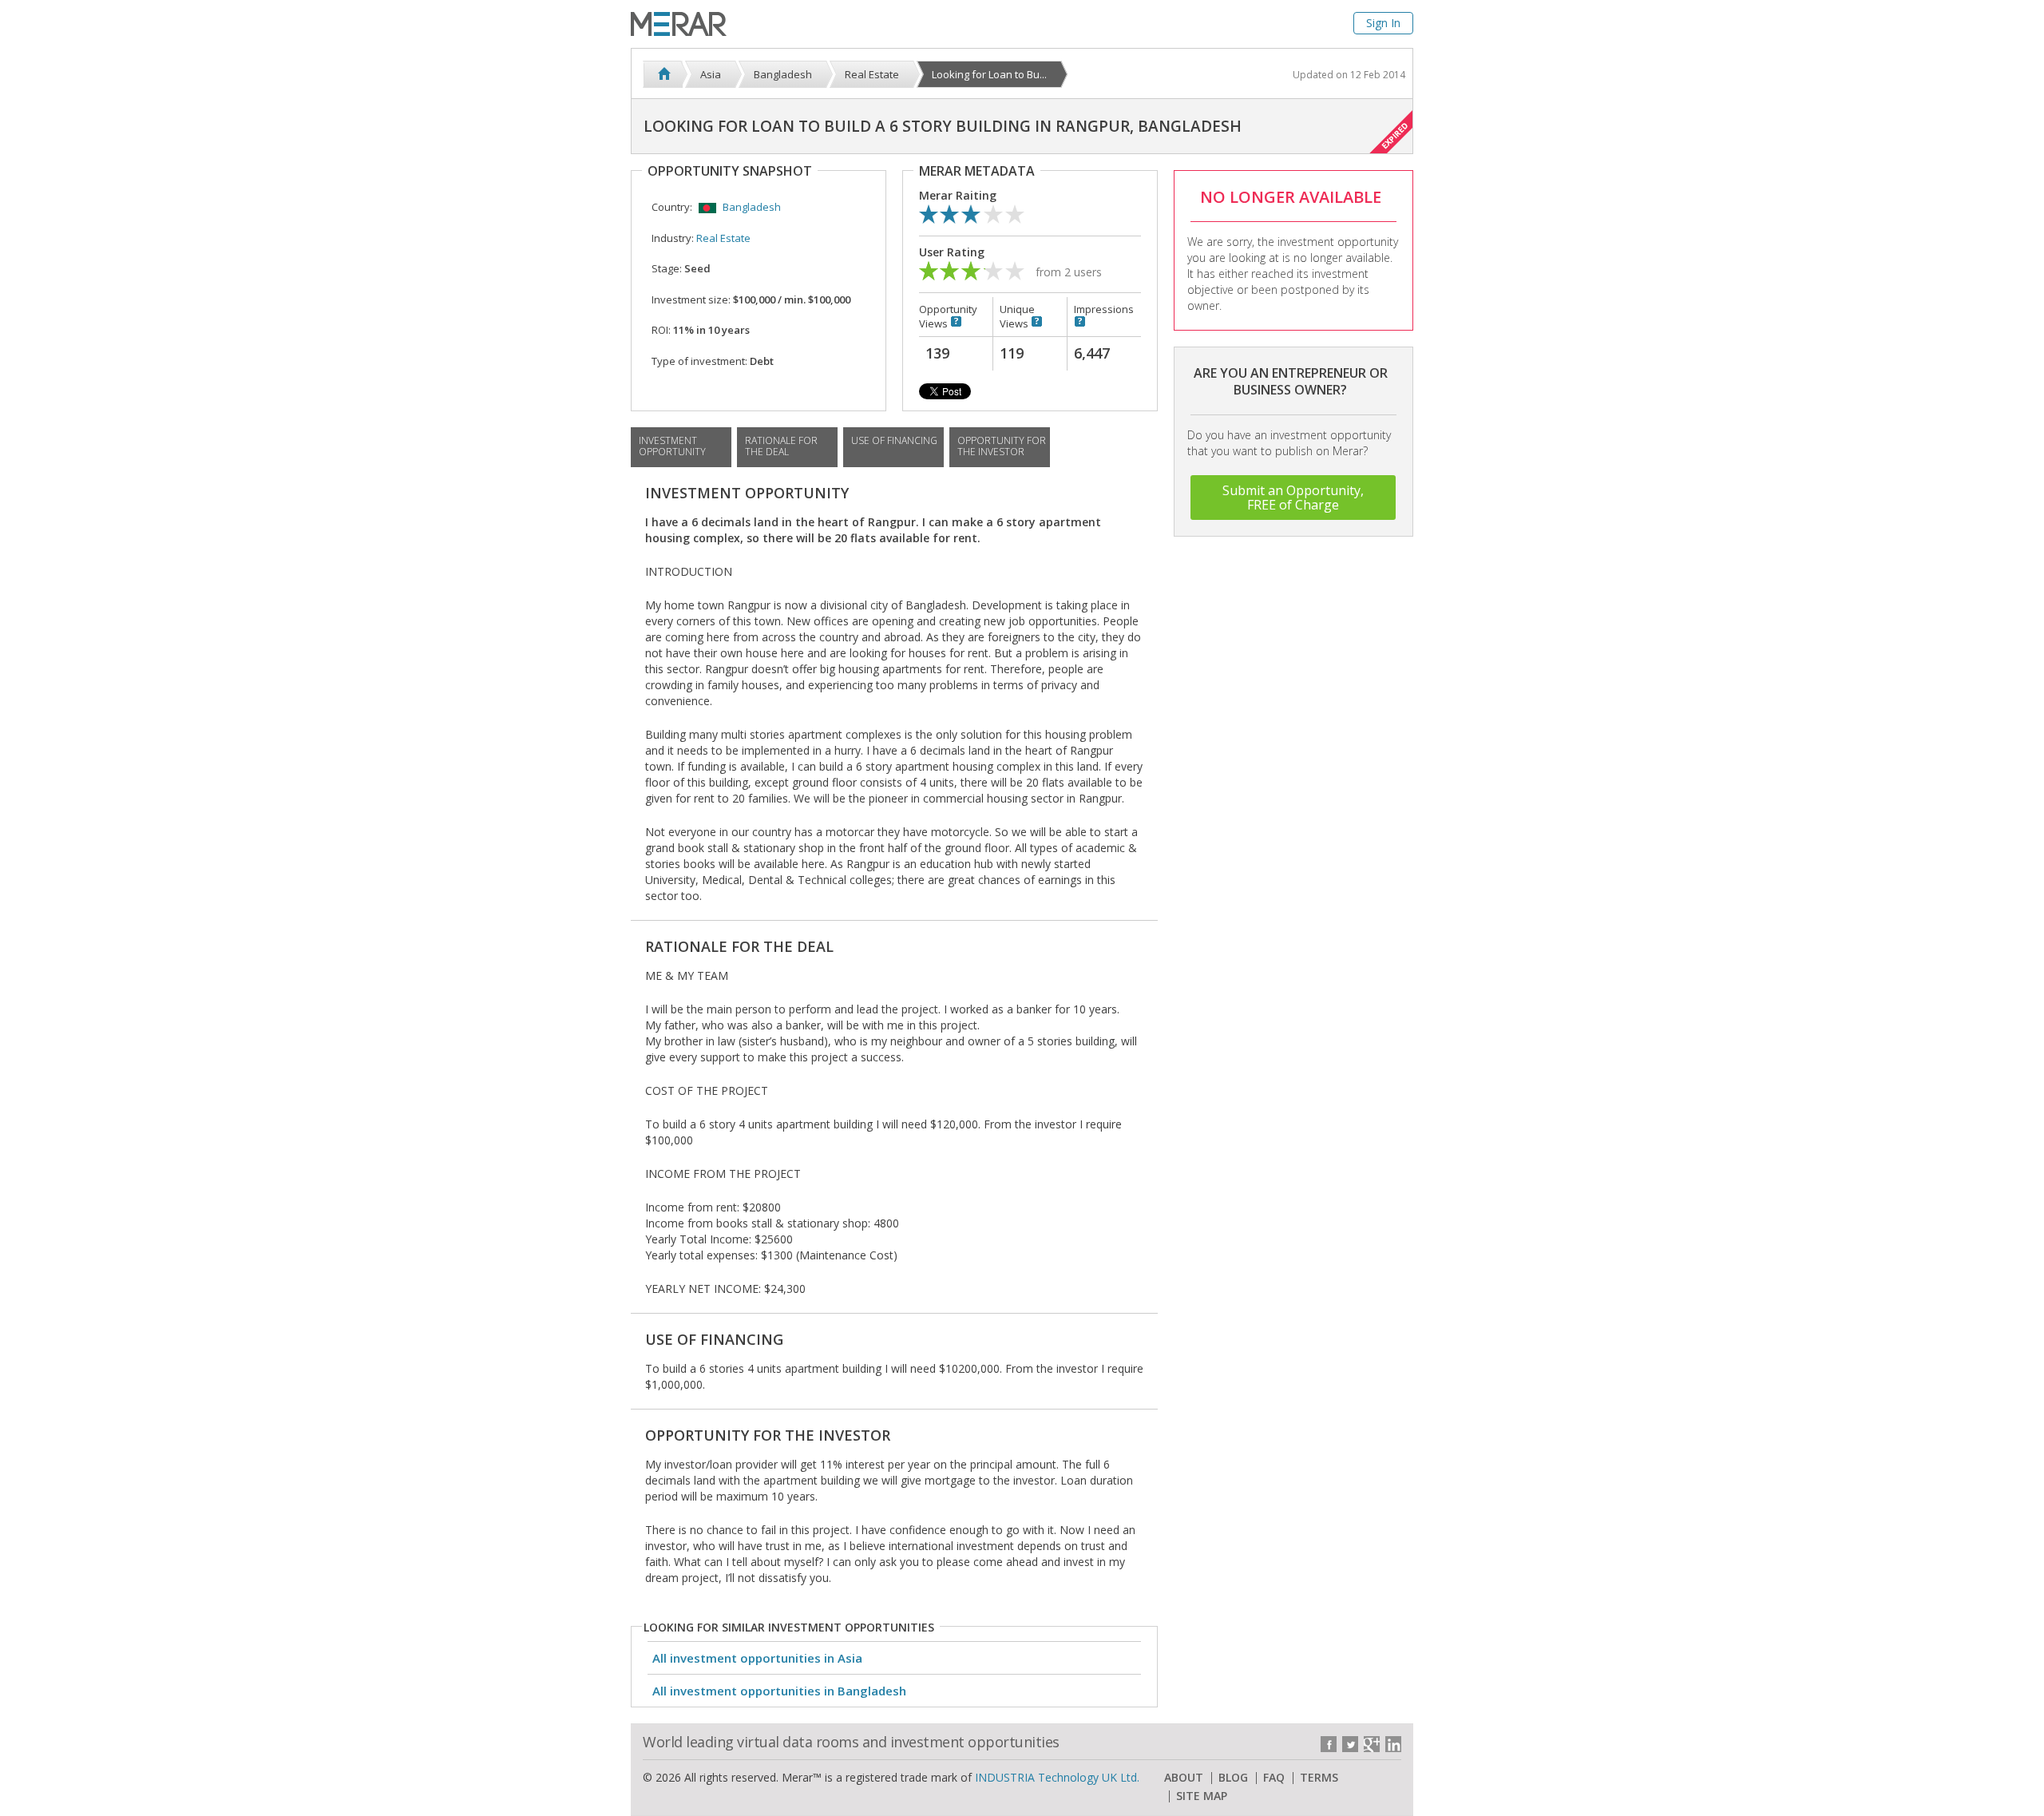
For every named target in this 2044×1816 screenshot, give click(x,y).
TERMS (1319, 1778)
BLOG (1233, 1778)
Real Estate (723, 238)
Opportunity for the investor (1002, 446)
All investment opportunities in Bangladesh (779, 1691)
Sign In (1383, 23)
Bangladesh (752, 207)
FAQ (1274, 1778)
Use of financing (894, 440)
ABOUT (1184, 1778)
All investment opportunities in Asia (757, 1658)
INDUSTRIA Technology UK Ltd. (1057, 1777)
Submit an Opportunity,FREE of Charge (1293, 498)
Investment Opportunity (672, 446)
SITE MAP (1202, 1796)
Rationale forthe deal (781, 446)
